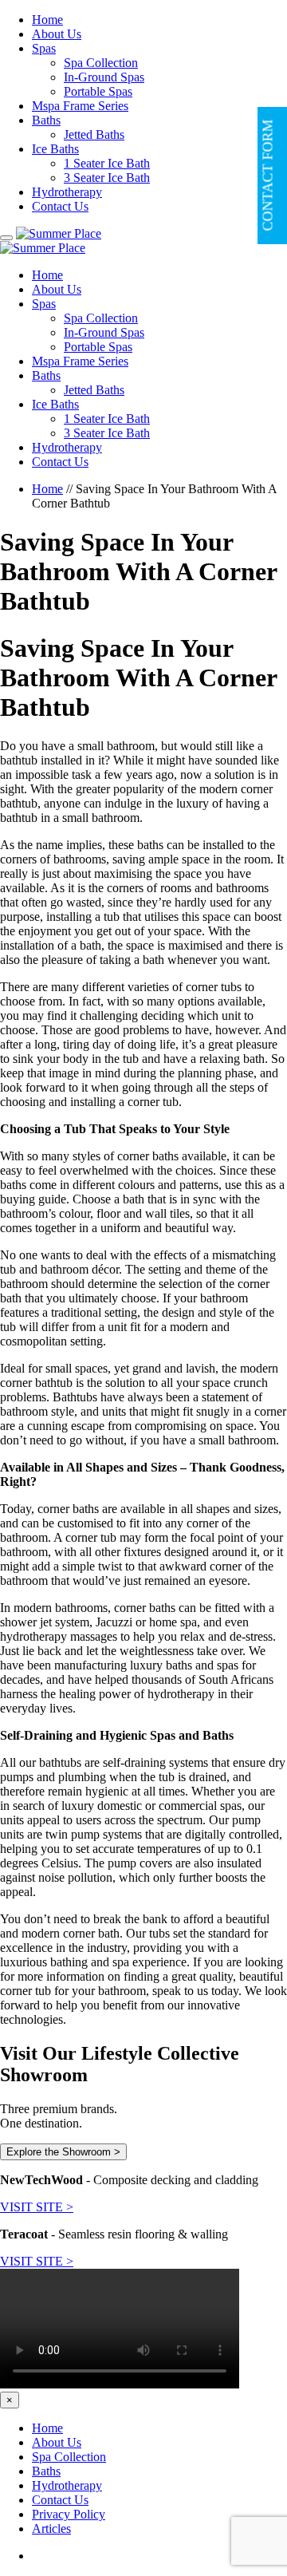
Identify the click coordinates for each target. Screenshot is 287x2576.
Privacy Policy (69, 2514)
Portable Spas (98, 91)
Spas (44, 48)
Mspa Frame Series (80, 106)
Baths (46, 120)
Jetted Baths (94, 134)
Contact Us (60, 206)
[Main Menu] (6, 238)
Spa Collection (101, 63)
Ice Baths (55, 149)
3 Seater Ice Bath (107, 178)
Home (47, 20)
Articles (51, 2529)
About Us (57, 34)
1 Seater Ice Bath (107, 163)
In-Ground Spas (104, 77)
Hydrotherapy (67, 192)
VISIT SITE (37, 2207)
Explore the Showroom (63, 2152)
